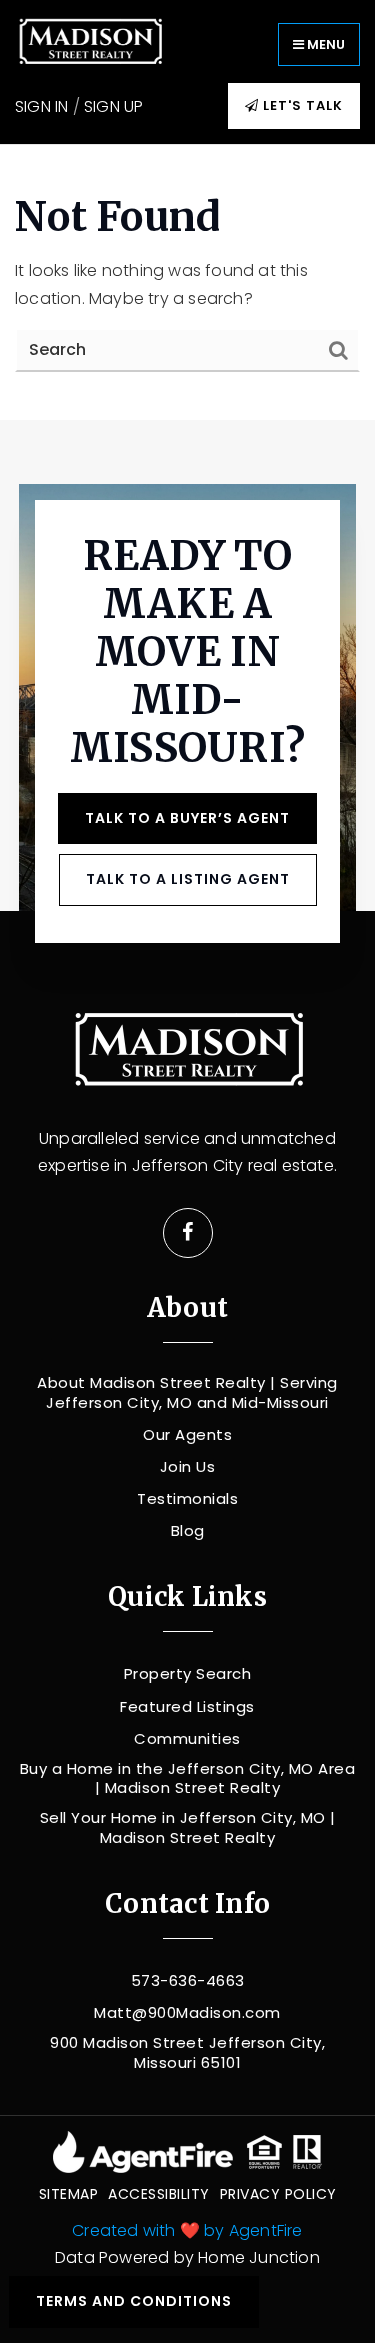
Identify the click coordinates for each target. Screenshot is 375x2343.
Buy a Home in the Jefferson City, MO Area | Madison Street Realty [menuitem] (188, 1778)
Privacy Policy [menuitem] (278, 2194)
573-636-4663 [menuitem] (188, 1981)
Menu (324, 44)
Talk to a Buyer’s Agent (187, 818)
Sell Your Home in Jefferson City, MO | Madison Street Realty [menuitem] (188, 1827)
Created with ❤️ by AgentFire (187, 2230)
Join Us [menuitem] (188, 1467)
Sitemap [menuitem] (69, 2194)
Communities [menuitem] (187, 1739)
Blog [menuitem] (188, 1531)
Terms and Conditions (134, 2301)
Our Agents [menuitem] (187, 1435)
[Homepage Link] (90, 42)
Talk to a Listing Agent (188, 879)
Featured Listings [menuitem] (187, 1707)
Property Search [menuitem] (188, 1674)
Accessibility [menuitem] (159, 2194)
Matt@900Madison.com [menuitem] (187, 2013)
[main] (187, 282)
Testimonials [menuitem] (187, 1499)
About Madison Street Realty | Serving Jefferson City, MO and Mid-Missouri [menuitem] (187, 1392)
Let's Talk (301, 105)
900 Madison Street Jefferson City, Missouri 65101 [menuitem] (187, 2052)
